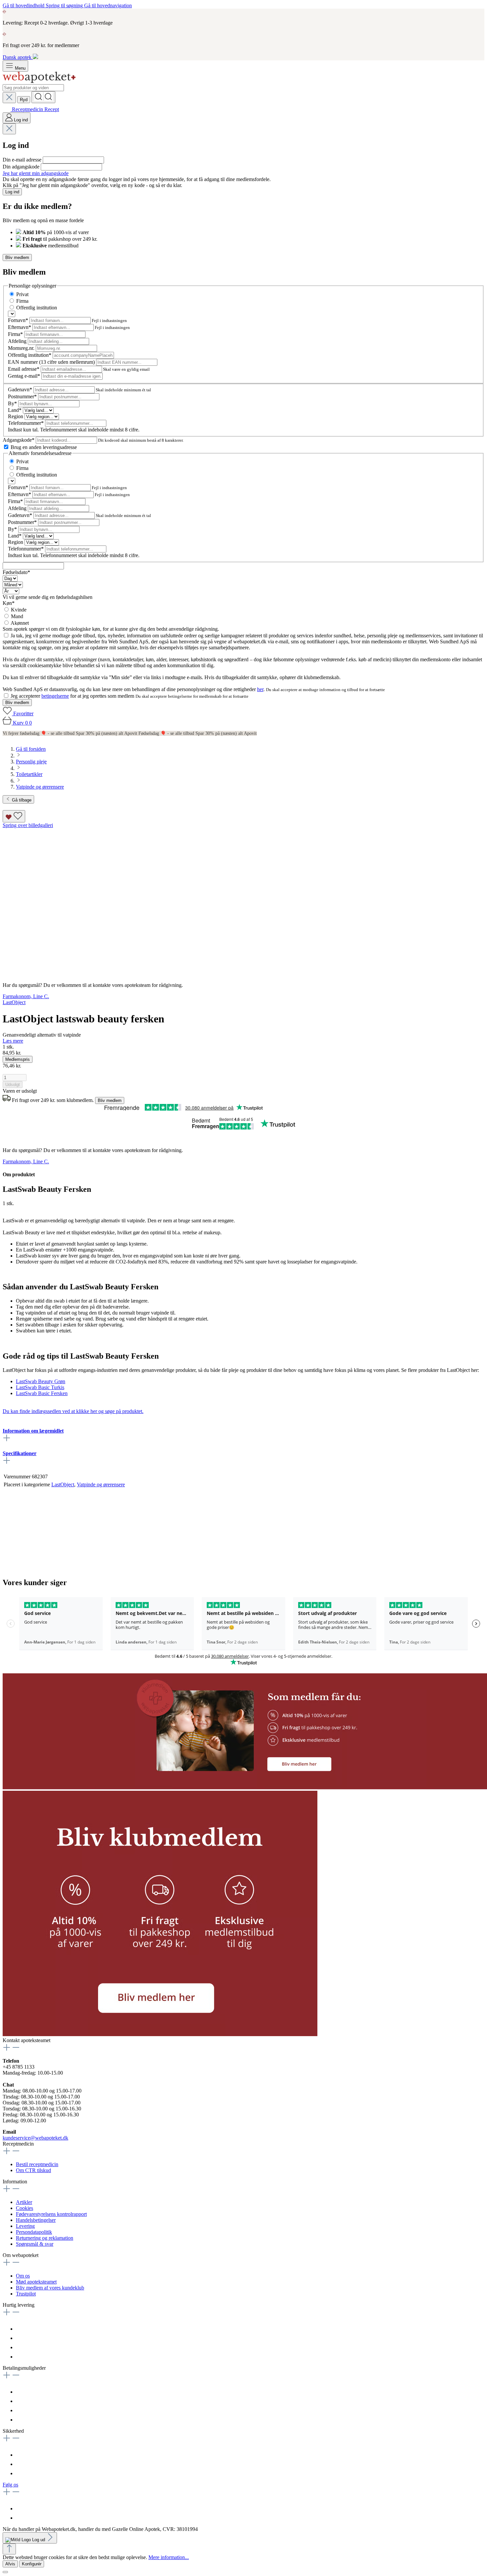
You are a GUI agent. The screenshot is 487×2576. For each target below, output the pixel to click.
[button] (160, 2034)
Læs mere (13, 1041)
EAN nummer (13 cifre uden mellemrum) (52, 362)
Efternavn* (20, 327)
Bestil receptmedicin (37, 2164)
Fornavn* (19, 320)
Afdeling (18, 341)
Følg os (10, 2485)
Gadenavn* (21, 389)
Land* (15, 410)
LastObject (63, 1484)
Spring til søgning (65, 5)
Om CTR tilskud (33, 2170)
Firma (22, 301)
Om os (23, 2276)
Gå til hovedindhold (24, 5)
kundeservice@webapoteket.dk (35, 2138)
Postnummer (22, 396)
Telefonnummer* (27, 423)
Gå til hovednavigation (108, 5)
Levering (25, 2226)
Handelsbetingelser (36, 2220)
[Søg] (43, 97)
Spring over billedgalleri (28, 825)
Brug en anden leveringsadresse (44, 447)
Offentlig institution (37, 308)
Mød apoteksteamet (36, 2282)
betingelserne (55, 696)
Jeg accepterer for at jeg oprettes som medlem (73, 696)
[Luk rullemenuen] (9, 98)
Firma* (16, 334)
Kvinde (19, 610)
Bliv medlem (17, 258)
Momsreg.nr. (22, 348)
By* (13, 403)
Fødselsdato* (16, 572)
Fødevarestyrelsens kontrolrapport (51, 2214)
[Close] (5, 2572)
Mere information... (169, 2557)
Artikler (24, 2202)
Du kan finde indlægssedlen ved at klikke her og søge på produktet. (73, 1411)
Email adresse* (24, 369)
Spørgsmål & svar (35, 2244)
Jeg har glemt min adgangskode (36, 173)
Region (16, 416)
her (260, 689)
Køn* (9, 603)
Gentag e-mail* (25, 376)
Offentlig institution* (30, 355)
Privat (22, 294)
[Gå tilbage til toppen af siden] (9, 2549)
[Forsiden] (39, 81)
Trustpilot (26, 2294)
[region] (243, 900)
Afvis (10, 2564)
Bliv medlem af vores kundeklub (50, 2288)
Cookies (25, 2208)
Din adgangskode (22, 167)
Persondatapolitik (34, 2232)
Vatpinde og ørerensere (101, 1484)
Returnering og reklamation (45, 2238)
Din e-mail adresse (23, 160)
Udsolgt (13, 1085)
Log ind (12, 192)
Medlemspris (18, 1059)
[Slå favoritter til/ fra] (14, 816)
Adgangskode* (19, 440)
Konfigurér (32, 2564)
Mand (17, 616)
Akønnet (20, 623)
